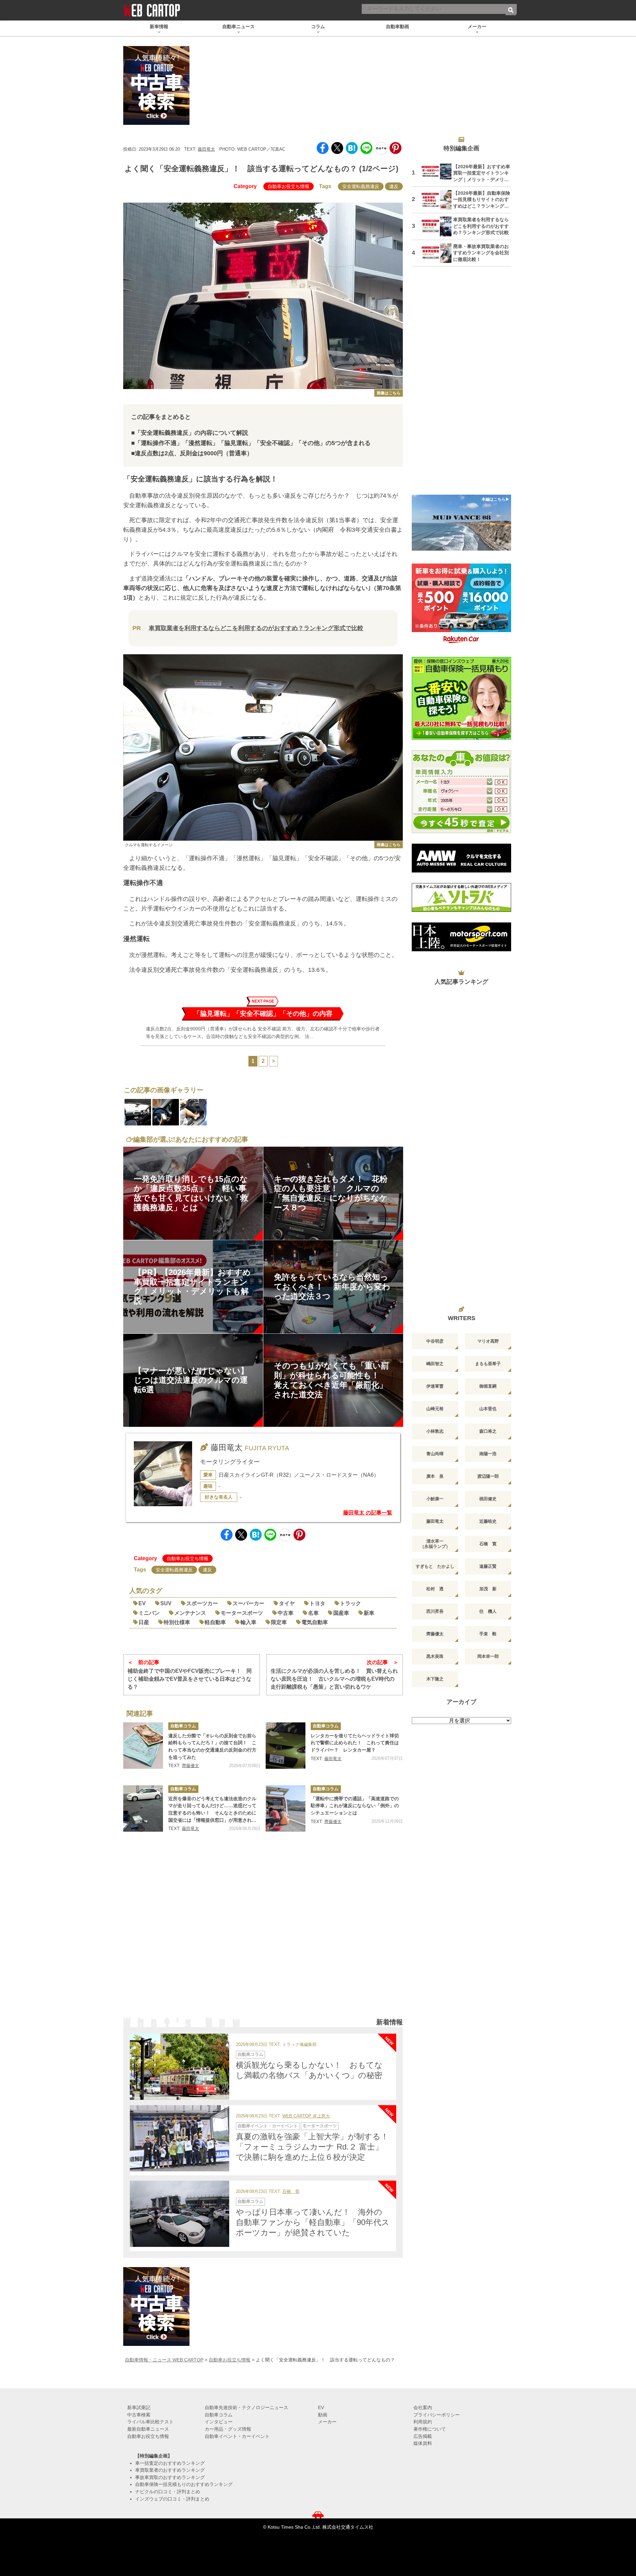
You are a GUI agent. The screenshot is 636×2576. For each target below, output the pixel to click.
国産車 (341, 1613)
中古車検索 (139, 2415)
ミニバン (149, 1613)
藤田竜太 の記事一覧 (368, 1513)
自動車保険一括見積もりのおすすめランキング (184, 2484)
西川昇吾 (435, 1611)
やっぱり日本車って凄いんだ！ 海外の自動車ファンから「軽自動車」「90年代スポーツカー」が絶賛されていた (313, 2222)
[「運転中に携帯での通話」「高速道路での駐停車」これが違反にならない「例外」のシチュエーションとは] (286, 1808)
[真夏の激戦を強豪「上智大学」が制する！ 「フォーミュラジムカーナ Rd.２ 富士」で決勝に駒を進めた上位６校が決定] (180, 2138)
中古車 (286, 1613)
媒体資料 (423, 2443)
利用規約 (423, 2422)
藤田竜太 (206, 149)
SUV (166, 1603)
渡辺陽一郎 (488, 1476)
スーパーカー (248, 1603)
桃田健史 (488, 1499)
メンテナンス (190, 1613)
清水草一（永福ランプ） (435, 1544)
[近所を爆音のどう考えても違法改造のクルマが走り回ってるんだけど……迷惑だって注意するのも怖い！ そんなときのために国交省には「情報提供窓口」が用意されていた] (143, 1808)
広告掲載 (423, 2436)
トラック (350, 1603)
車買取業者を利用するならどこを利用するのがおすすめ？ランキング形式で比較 (256, 628)
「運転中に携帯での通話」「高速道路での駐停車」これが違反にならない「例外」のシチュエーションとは (355, 1806)
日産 (144, 1622)
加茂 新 (488, 1589)
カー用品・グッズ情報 (228, 2429)
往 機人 (488, 1611)
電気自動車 (315, 1622)
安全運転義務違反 (361, 186)
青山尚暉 (435, 1454)
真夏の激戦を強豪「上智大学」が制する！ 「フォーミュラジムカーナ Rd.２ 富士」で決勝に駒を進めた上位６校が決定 (316, 2147)
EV (142, 1603)
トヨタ (317, 1603)
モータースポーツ (242, 1613)
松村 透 (435, 1589)
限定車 (279, 1622)
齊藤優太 (190, 1766)
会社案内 (423, 2407)
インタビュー (219, 2422)
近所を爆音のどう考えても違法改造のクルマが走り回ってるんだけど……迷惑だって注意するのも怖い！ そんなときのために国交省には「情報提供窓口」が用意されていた (212, 1810)
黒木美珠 (435, 1656)
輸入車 (248, 1622)
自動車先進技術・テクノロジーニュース (246, 2407)
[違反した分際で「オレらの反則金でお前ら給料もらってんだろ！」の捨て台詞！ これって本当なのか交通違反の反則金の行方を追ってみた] (143, 1746)
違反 (394, 186)
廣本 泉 (435, 1476)
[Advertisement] (263, 1933)
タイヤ (287, 1603)
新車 (369, 1613)
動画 (323, 2415)
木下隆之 (435, 1679)
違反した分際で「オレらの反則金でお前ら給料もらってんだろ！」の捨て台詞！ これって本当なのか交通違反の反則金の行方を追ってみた (212, 1746)
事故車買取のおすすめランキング (170, 2477)
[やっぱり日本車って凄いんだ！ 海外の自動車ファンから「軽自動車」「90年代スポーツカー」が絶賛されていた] (180, 2214)
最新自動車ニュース (148, 2429)
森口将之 (488, 1431)
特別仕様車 (177, 1622)
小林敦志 (435, 1431)
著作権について (430, 2429)
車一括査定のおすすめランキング (170, 2463)
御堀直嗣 (488, 1386)
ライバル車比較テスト (150, 2422)
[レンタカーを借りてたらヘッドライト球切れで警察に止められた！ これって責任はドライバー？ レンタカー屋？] (286, 1746)
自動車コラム (183, 1726)
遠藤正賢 (488, 1566)
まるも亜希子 (488, 1364)
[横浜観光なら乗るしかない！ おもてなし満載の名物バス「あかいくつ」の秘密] (180, 2067)
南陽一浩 (488, 1454)
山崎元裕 (435, 1409)
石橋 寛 (291, 2192)
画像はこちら (389, 393)
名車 (313, 1613)
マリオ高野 (488, 1341)
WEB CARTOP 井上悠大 (306, 2116)
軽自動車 (215, 1622)
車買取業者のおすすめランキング (170, 2470)
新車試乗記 (139, 2407)
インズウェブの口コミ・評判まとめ (172, 2499)
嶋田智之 (435, 1364)
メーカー (327, 2422)
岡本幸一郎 (488, 1656)
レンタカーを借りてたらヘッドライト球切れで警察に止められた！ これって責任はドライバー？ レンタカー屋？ (355, 1743)
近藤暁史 (488, 1521)
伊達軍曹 (435, 1386)
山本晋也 (488, 1409)
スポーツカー (202, 1603)
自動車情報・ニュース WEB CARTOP (164, 2360)
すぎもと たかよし (435, 1566)
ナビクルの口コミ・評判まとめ (168, 2492)
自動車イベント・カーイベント (268, 2126)
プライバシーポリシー (437, 2415)
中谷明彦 (435, 1341)
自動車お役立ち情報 (289, 186)
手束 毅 (488, 1634)
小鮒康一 (435, 1499)
